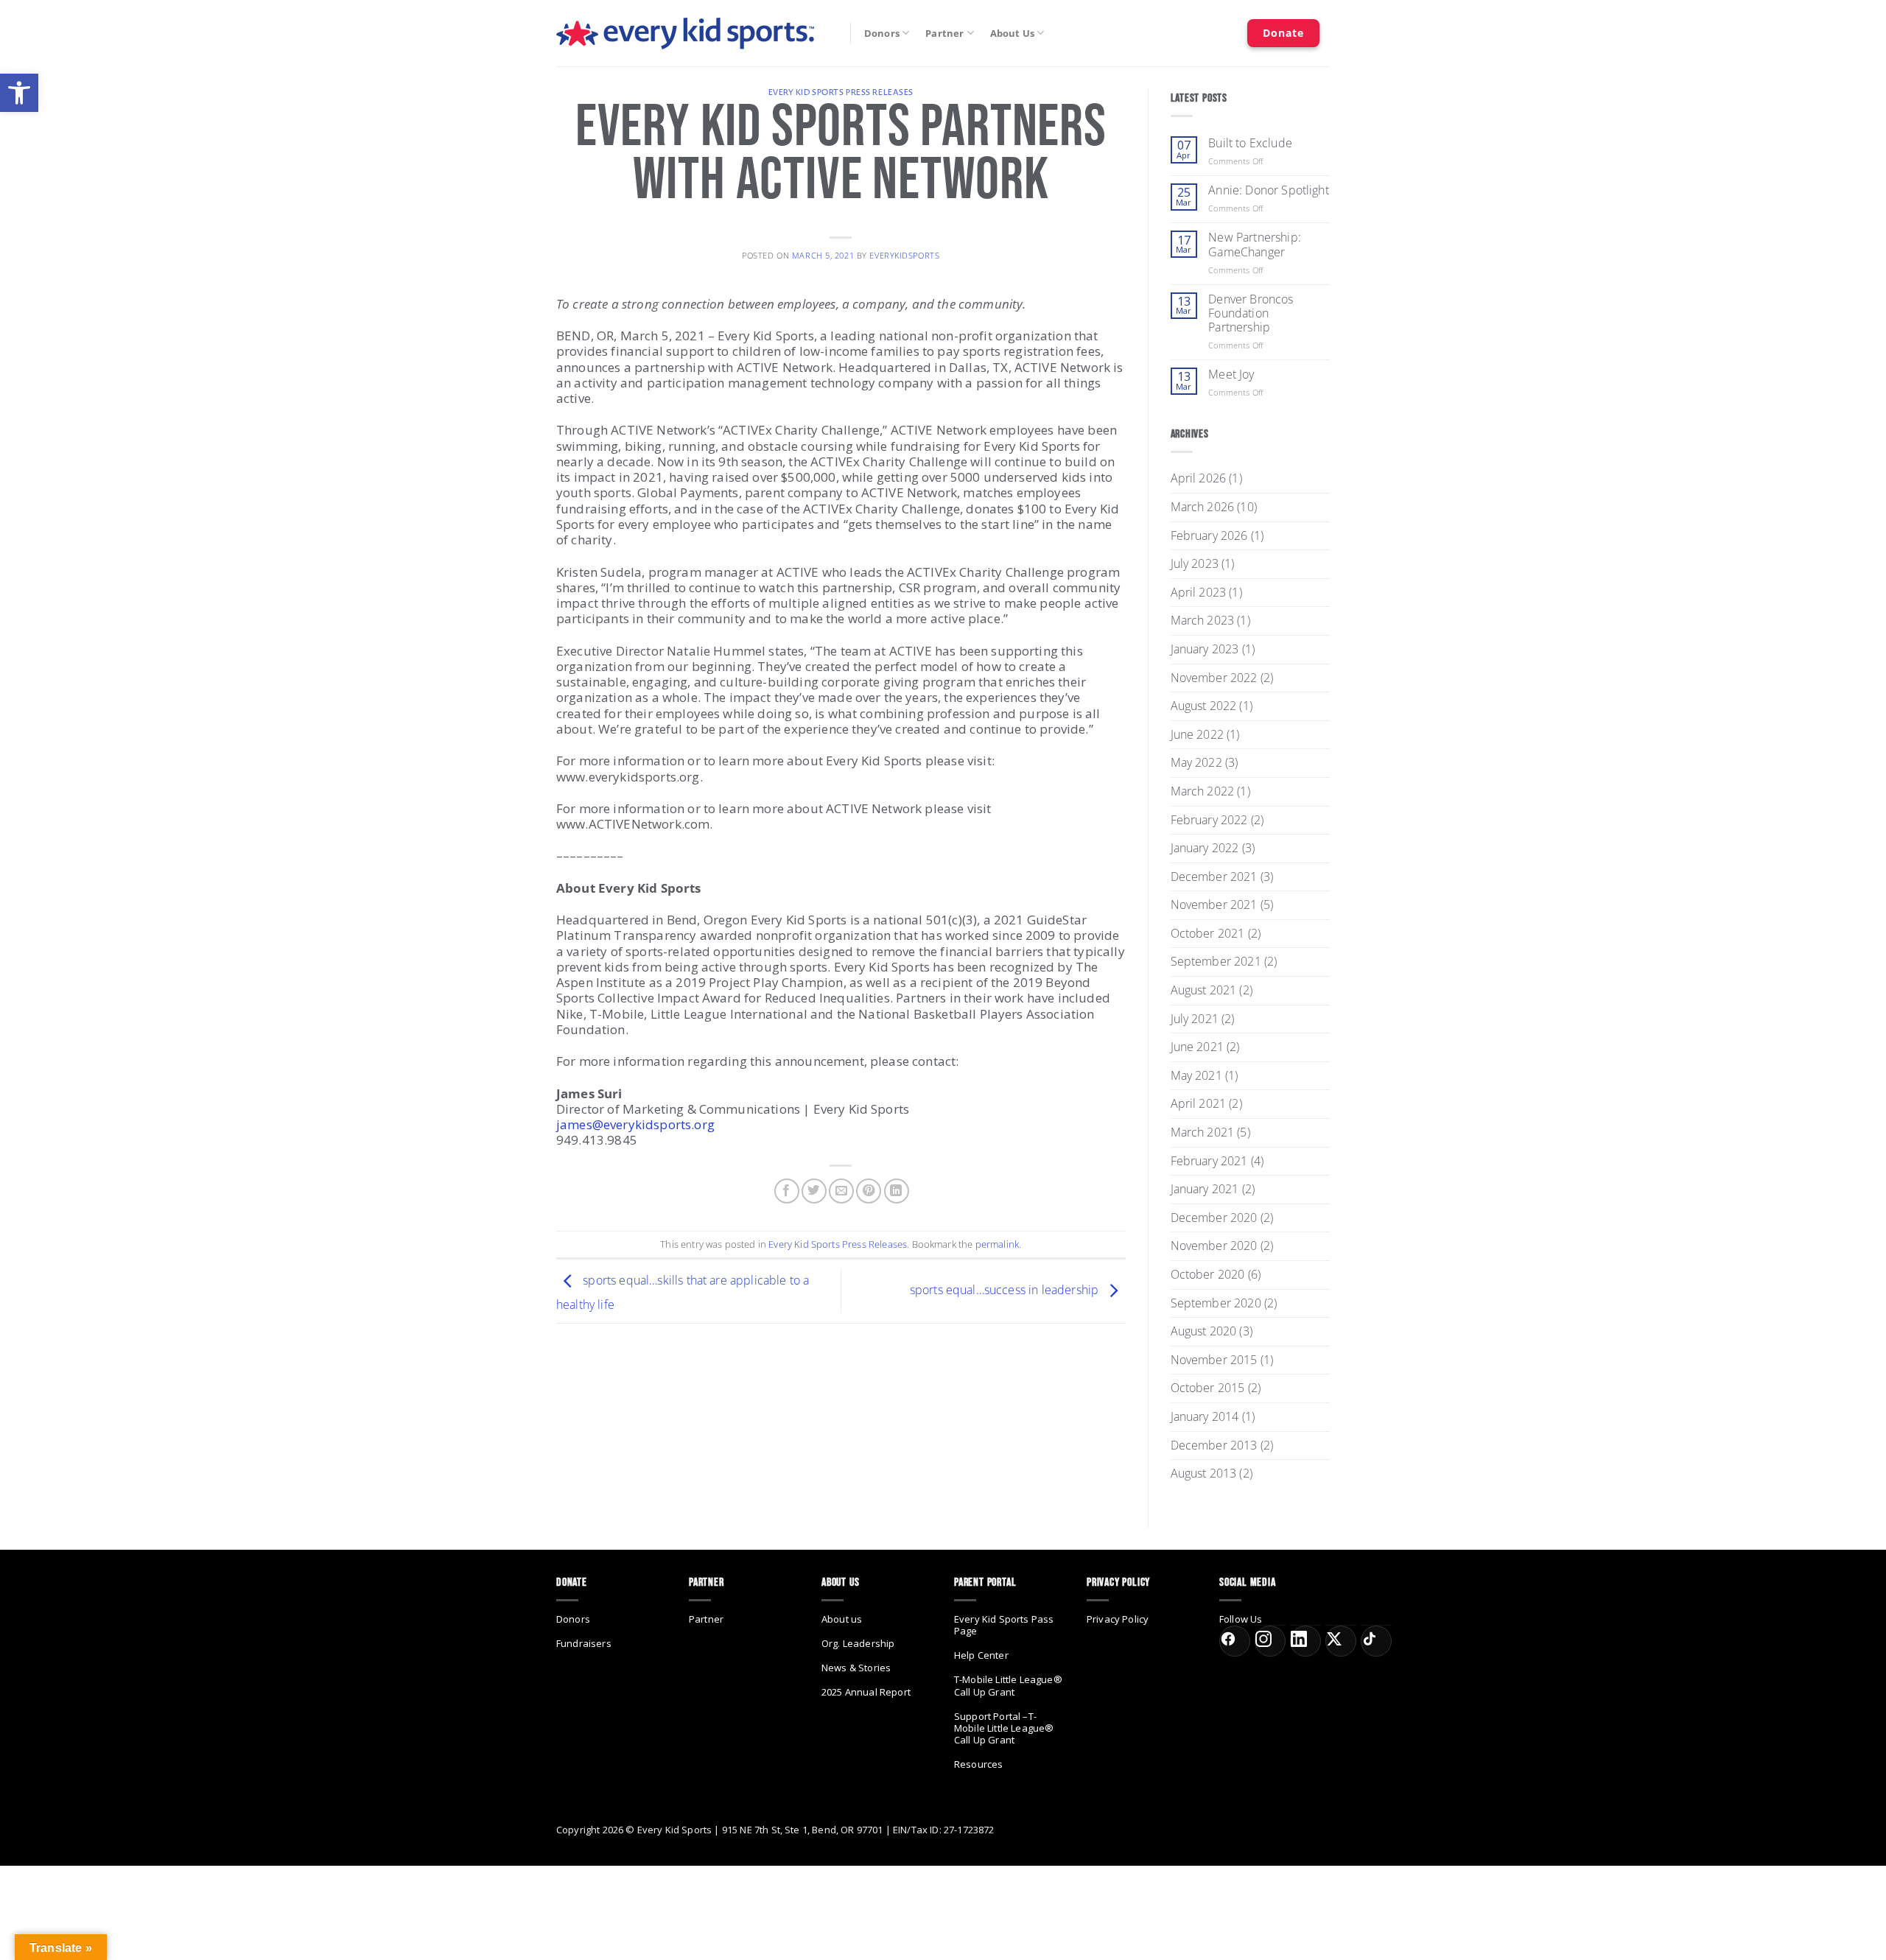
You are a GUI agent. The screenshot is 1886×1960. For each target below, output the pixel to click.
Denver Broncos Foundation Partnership (1251, 314)
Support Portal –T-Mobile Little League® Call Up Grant (1004, 1728)
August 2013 (1204, 1473)
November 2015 (1214, 1360)
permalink (997, 1244)
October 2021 (1208, 933)
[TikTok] (1376, 1641)
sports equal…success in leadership (1006, 1290)
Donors (882, 33)
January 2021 (1205, 1189)
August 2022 (1204, 706)
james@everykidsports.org (635, 1124)
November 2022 (1214, 678)
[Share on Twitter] (814, 1191)
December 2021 (1214, 877)
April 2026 (1199, 478)
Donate (1283, 33)
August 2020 (1204, 1331)
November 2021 (1214, 905)
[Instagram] (1270, 1641)
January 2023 (1205, 649)
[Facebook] (1235, 1641)
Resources (978, 1764)
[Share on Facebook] (787, 1191)
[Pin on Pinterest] (869, 1191)
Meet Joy (1231, 375)
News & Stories (856, 1668)
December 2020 (1214, 1218)
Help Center (981, 1655)
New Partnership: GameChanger (1255, 245)
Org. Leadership (858, 1643)
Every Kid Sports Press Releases (841, 92)
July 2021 (1195, 1019)
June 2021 (1197, 1047)
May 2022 (1196, 762)
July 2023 (1195, 563)
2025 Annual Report (866, 1692)
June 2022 (1197, 734)
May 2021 (1196, 1075)
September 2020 (1216, 1303)
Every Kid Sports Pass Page (1004, 1625)
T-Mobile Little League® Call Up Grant (1008, 1685)
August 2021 (1204, 990)
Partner (944, 33)
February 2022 (1209, 820)
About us (842, 1619)
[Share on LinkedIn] (897, 1191)
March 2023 (1203, 620)
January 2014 (1205, 1416)
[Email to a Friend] (841, 1191)
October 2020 (1208, 1274)
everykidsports (904, 255)
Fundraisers (584, 1643)
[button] (19, 93)
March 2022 (1203, 791)
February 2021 (1209, 1161)
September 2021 (1216, 961)
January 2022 (1205, 848)
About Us (1012, 33)
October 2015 (1208, 1388)
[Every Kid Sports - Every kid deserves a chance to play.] (685, 34)
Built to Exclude (1250, 143)
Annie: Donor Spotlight (1269, 190)
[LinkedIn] (1305, 1641)
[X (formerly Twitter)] (1341, 1641)
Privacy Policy (1118, 1619)
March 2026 (1203, 507)
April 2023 (1199, 592)
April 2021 (1199, 1103)
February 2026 (1209, 535)
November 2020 (1214, 1246)
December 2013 (1214, 1445)
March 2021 (1203, 1132)
